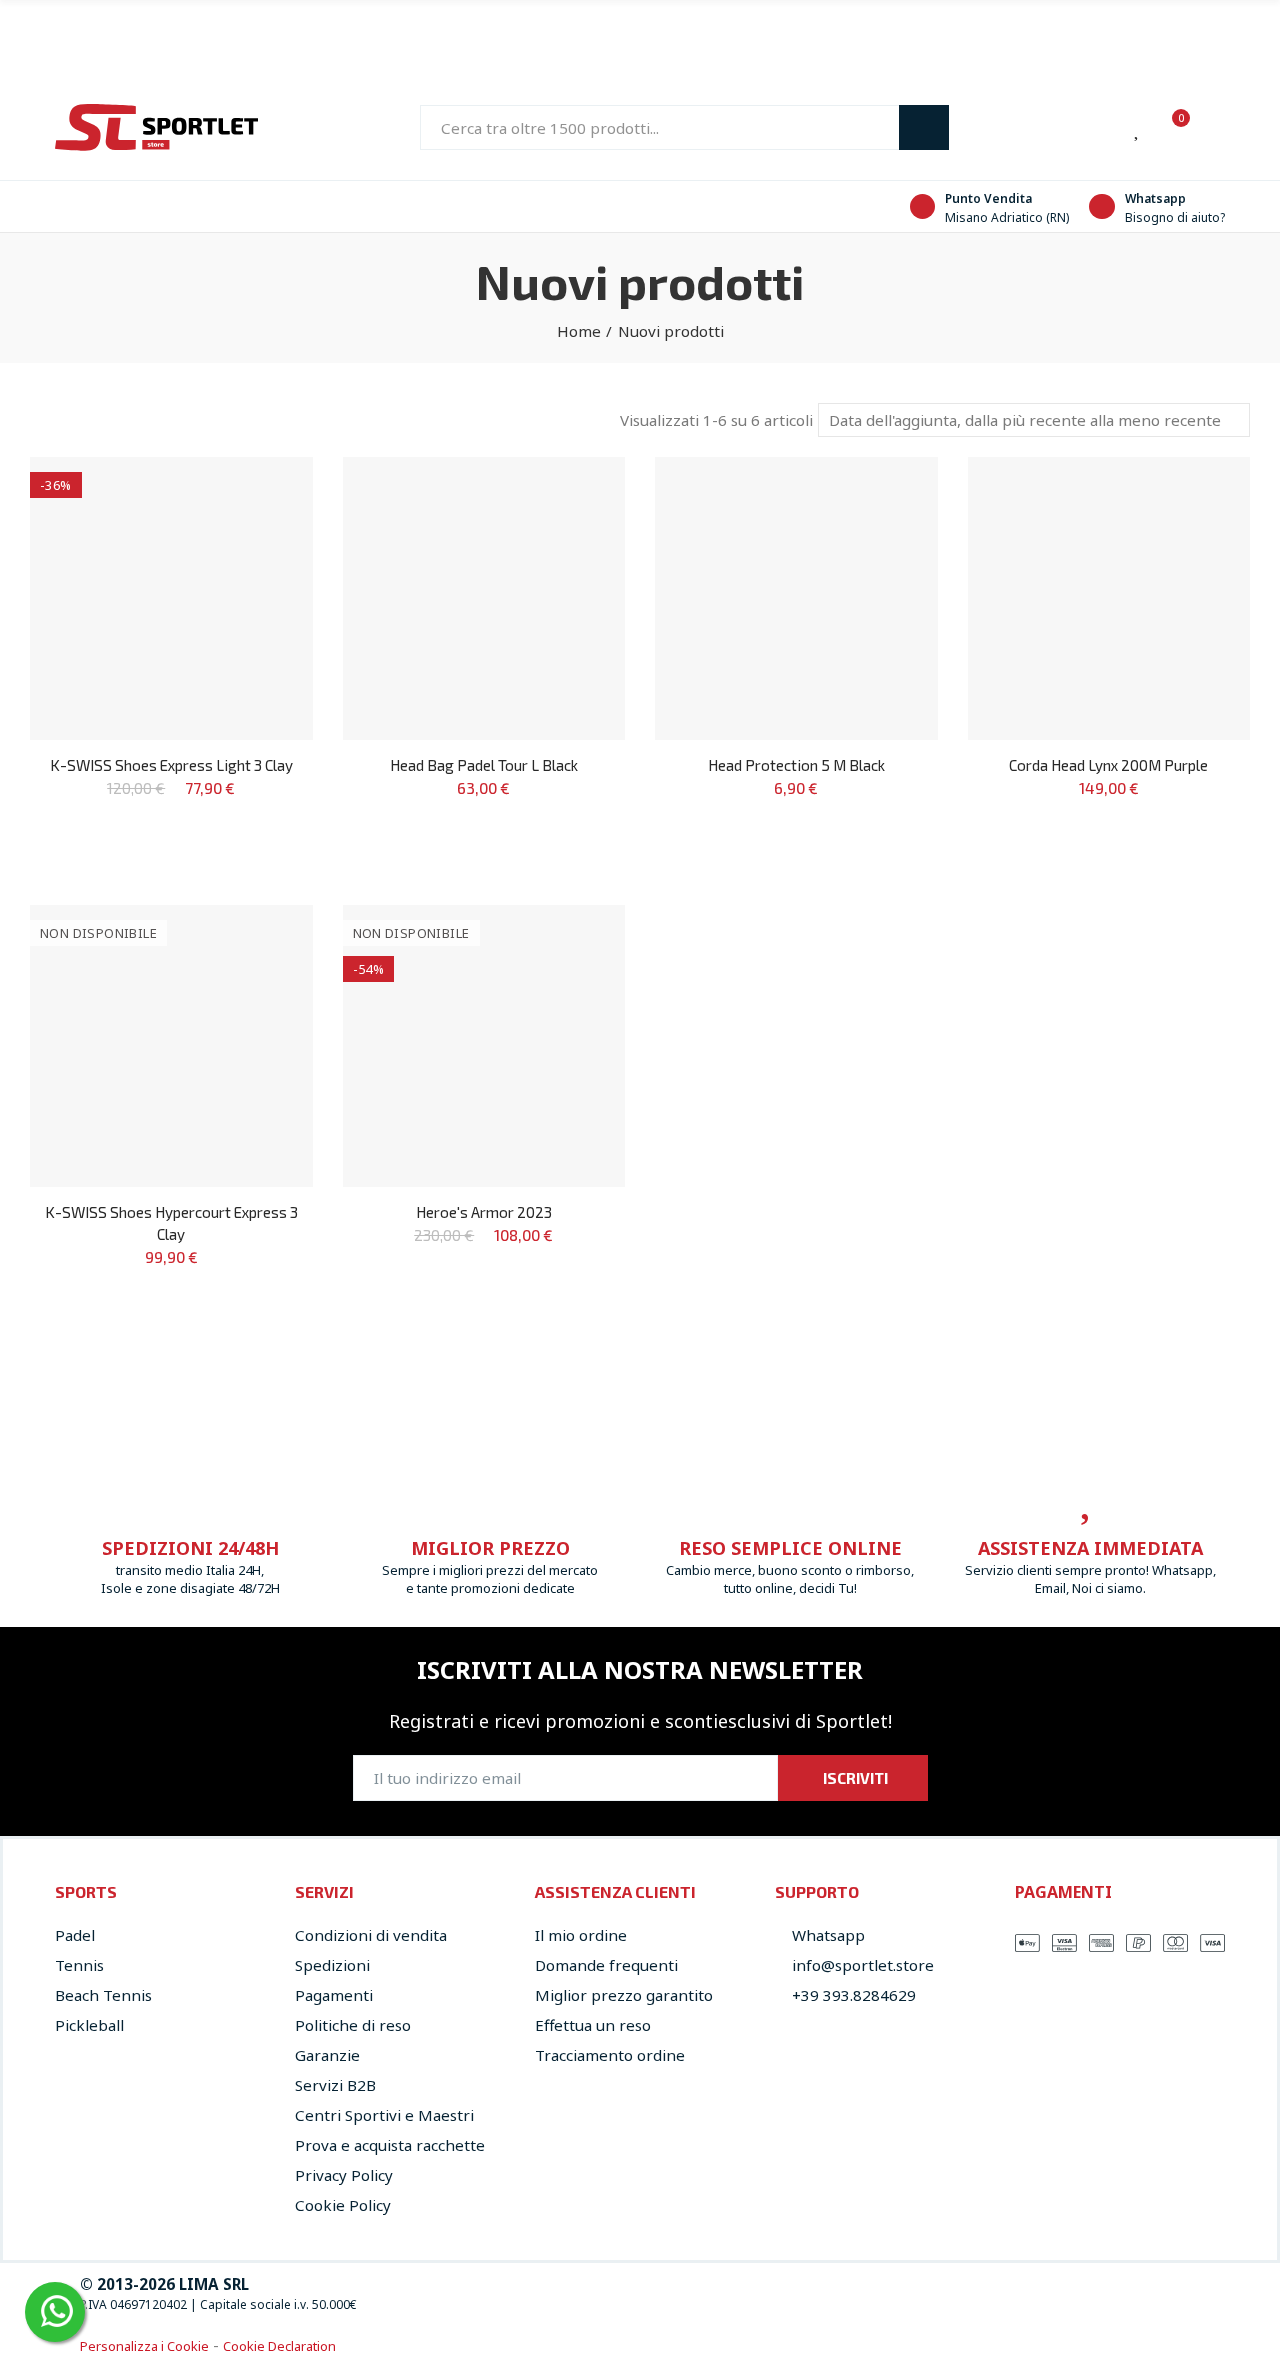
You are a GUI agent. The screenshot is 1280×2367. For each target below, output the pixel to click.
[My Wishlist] (1138, 128)
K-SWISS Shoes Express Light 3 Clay (171, 765)
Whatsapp (1155, 198)
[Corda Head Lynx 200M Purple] (1109, 598)
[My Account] (1215, 128)
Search (924, 127)
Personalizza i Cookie (144, 2346)
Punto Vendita (988, 198)
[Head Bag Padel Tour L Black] (484, 598)
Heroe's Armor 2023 (484, 1212)
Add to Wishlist (263, 492)
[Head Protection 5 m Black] (796, 598)
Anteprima (263, 532)
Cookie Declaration (279, 2346)
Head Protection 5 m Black (796, 765)
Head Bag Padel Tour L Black (484, 765)
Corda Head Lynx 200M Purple (1108, 765)
